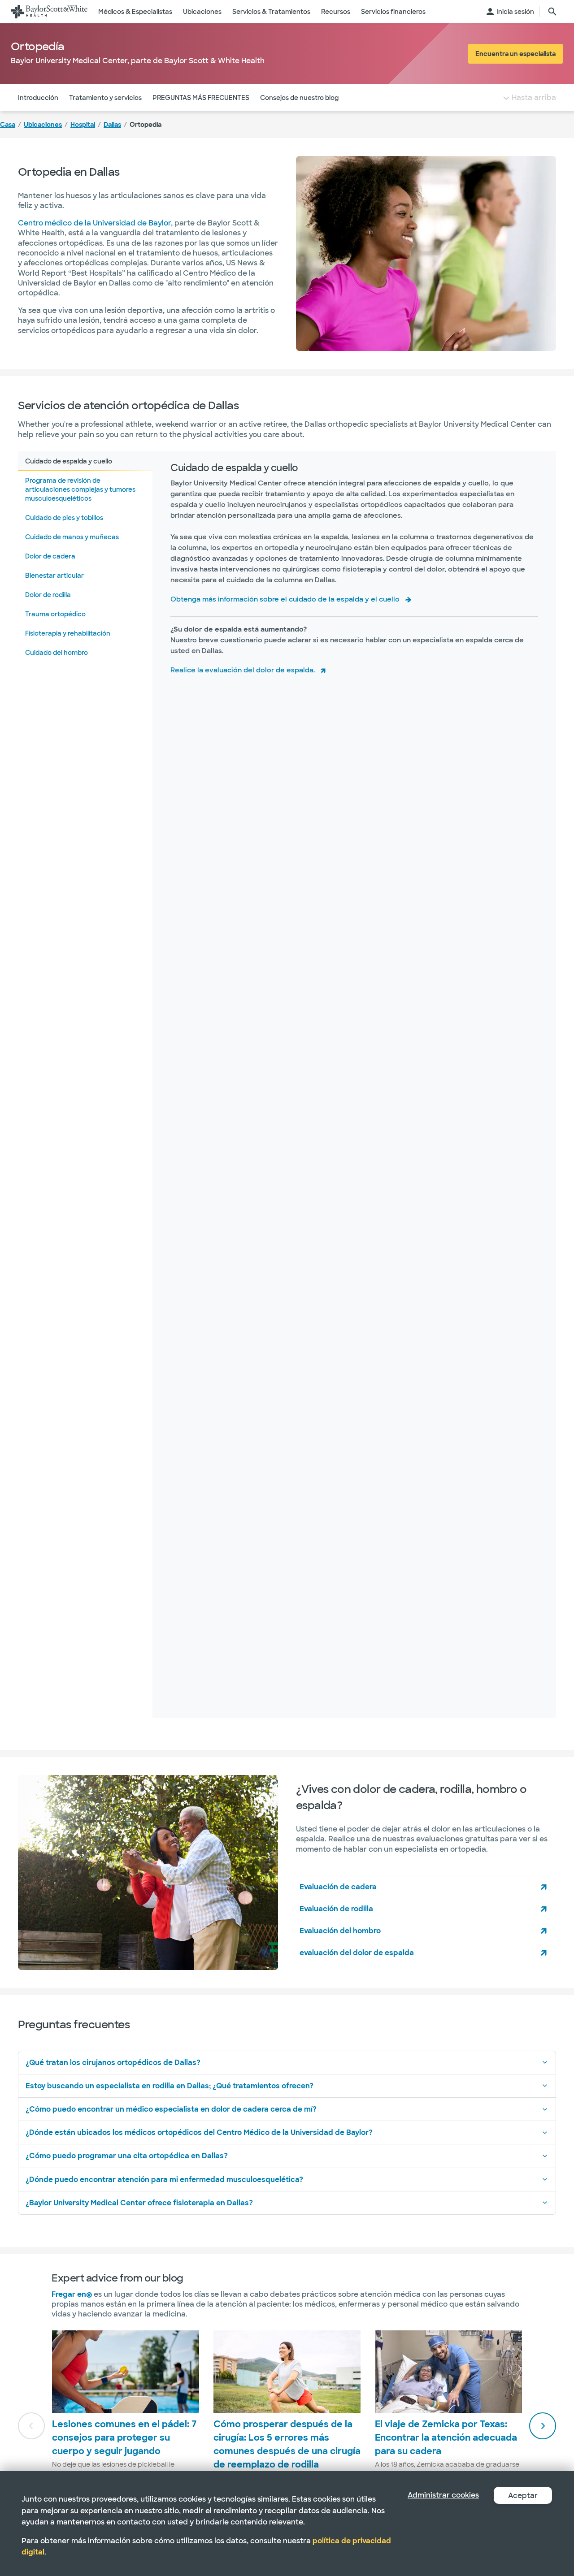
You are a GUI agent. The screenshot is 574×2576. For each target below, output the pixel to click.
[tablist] (85, 1085)
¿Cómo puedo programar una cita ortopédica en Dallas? (127, 2156)
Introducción (38, 98)
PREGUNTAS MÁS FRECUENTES (201, 98)
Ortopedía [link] (146, 125)
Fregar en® (72, 2294)
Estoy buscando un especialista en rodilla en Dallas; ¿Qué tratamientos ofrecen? (170, 2086)
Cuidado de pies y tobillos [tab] (64, 518)
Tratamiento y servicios (105, 98)
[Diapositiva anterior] (31, 2426)
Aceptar (523, 2496)
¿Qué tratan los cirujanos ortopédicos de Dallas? (113, 2063)
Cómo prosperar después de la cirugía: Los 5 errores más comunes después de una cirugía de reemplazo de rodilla (287, 2444)
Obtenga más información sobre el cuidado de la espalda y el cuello (285, 599)
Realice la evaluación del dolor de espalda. (243, 670)
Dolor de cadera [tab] (50, 556)
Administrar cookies (443, 2495)
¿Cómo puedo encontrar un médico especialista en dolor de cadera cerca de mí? (171, 2109)
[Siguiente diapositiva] (543, 2426)
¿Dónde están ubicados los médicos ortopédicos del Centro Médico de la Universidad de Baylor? (199, 2132)
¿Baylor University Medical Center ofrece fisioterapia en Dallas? (139, 2203)
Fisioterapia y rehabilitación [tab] (68, 633)
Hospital (83, 125)
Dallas (112, 125)
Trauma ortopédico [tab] (55, 614)
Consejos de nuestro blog (299, 98)
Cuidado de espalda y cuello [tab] (69, 461)
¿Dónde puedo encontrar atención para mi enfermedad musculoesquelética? (164, 2180)
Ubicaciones (43, 125)
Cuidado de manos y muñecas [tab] (72, 537)
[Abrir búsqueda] (552, 12)
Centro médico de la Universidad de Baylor (94, 223)
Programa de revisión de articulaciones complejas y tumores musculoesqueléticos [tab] (80, 489)
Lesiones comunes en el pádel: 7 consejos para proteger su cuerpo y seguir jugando (124, 2437)
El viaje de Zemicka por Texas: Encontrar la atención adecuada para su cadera (446, 2437)
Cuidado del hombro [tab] (57, 653)
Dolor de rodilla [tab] (48, 595)
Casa (8, 125)
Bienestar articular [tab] (54, 576)
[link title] (49, 12)
